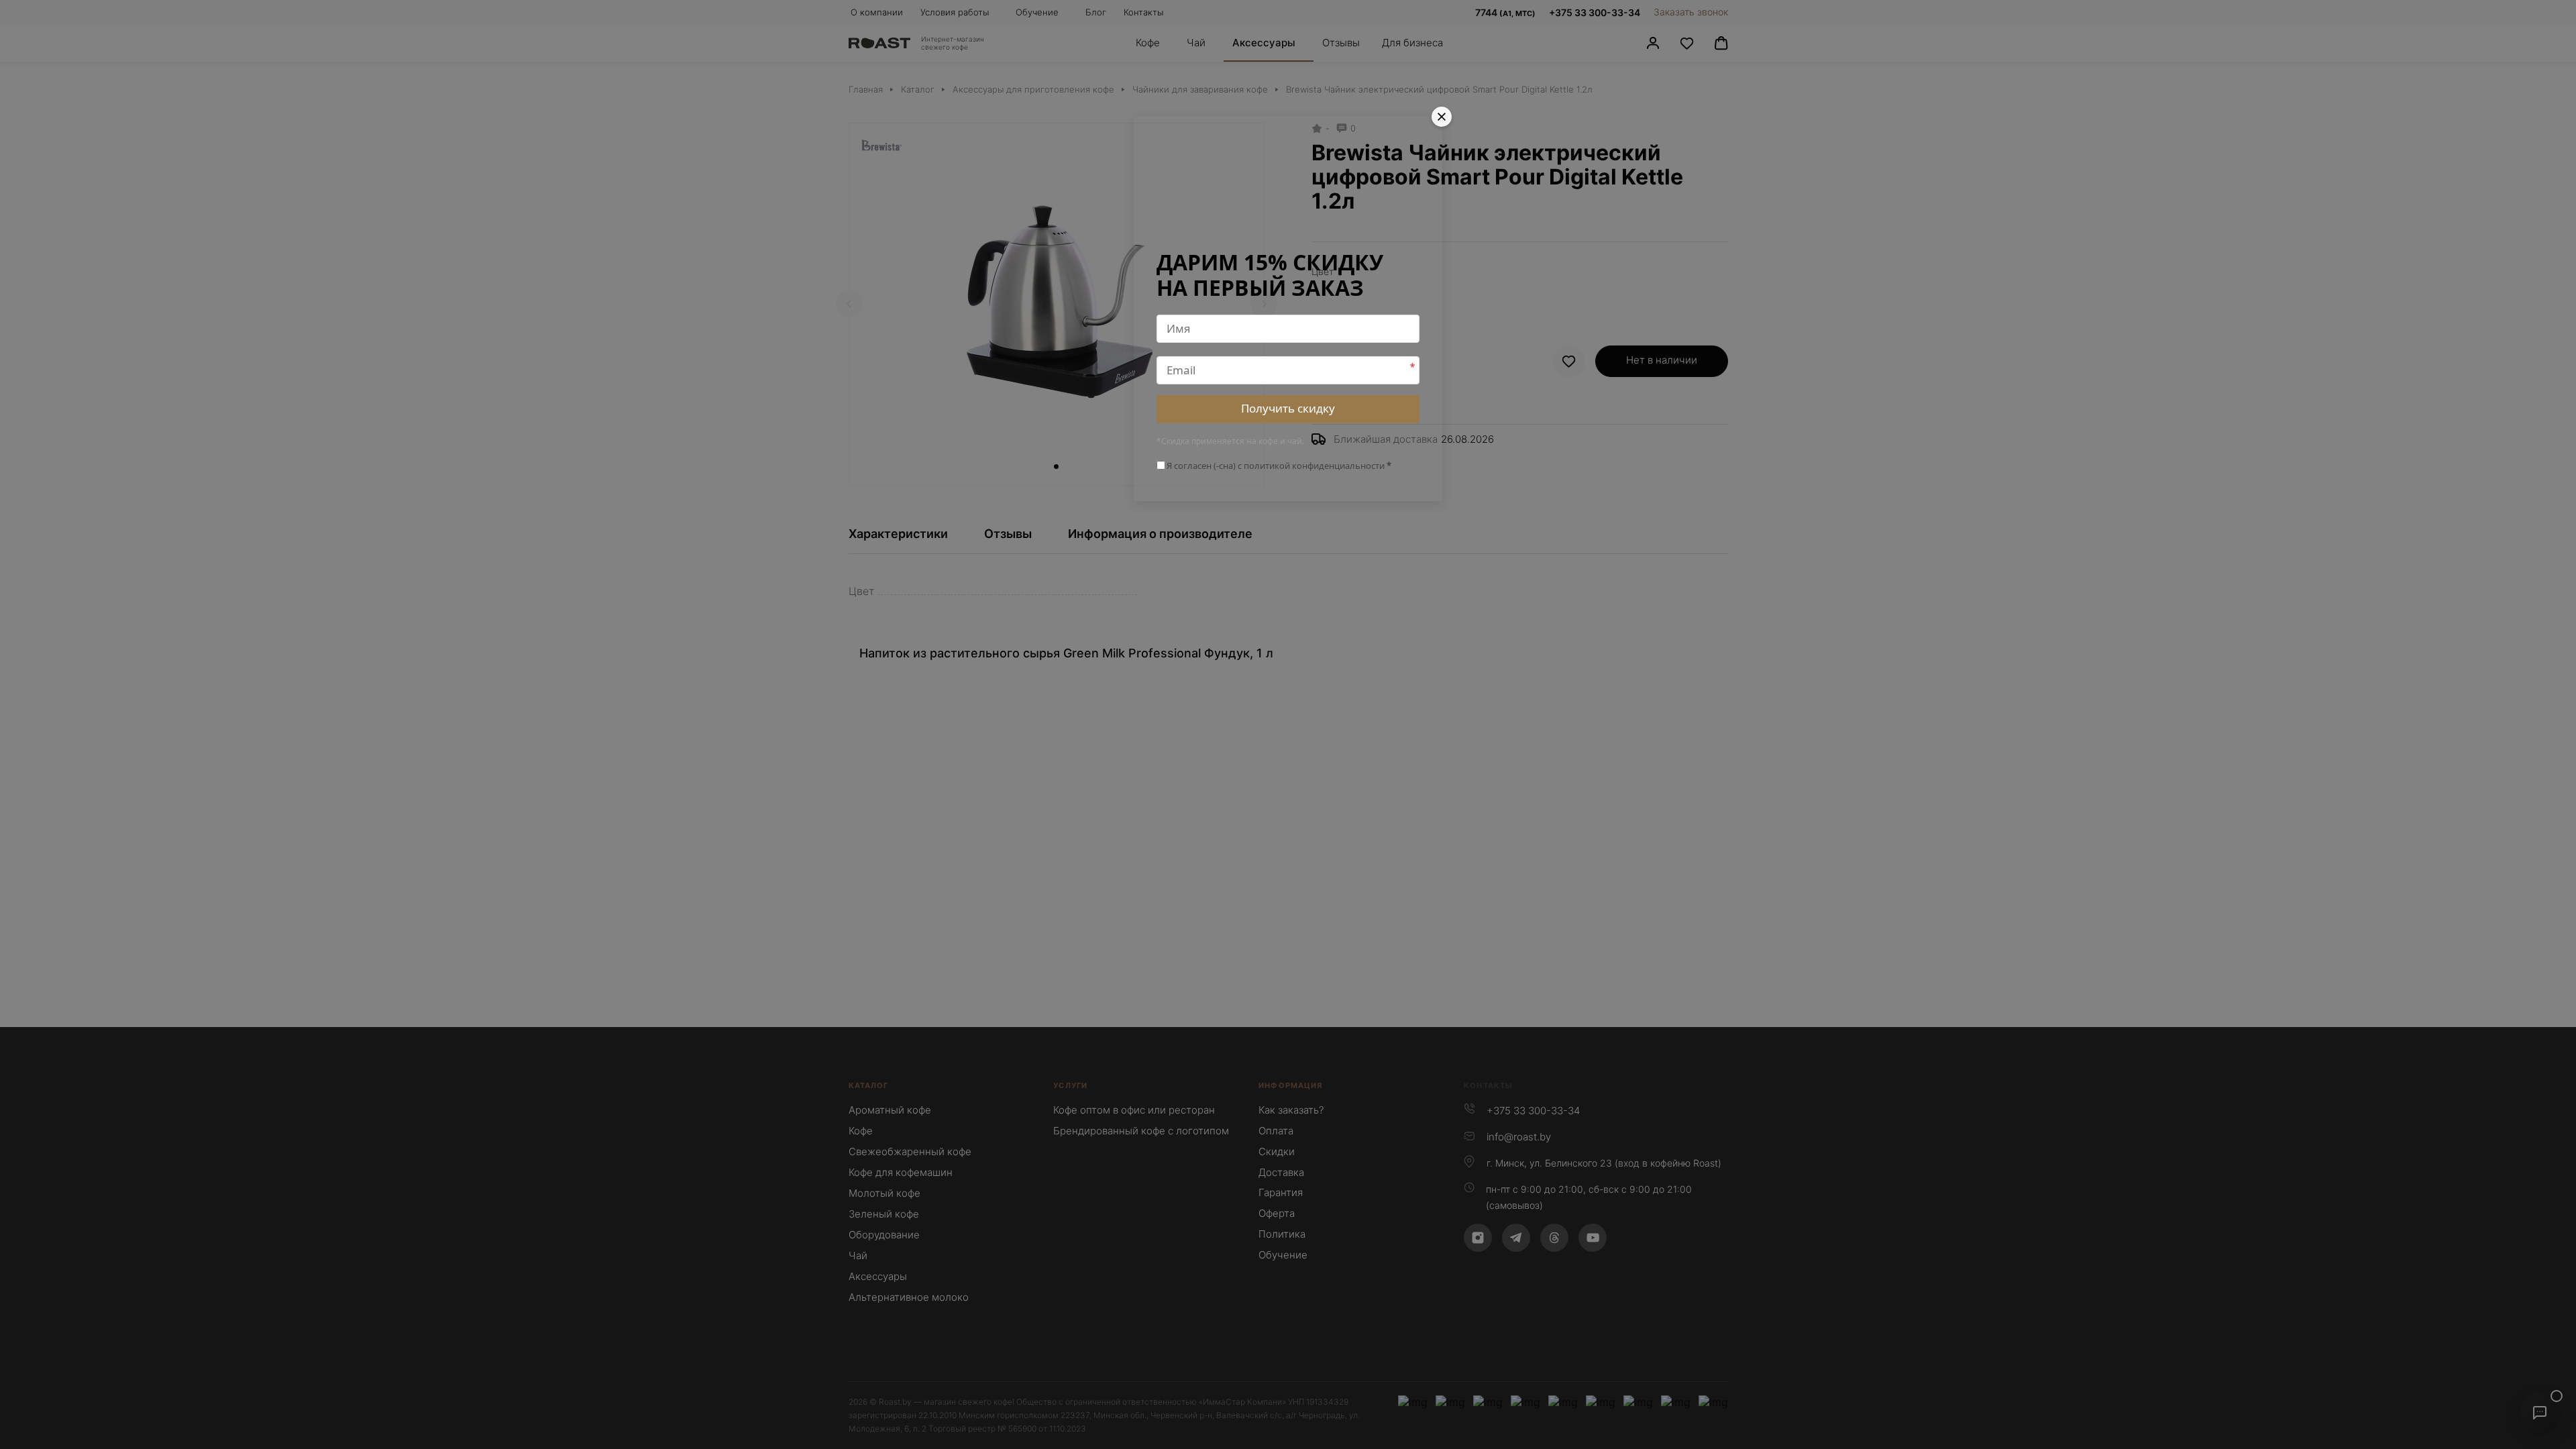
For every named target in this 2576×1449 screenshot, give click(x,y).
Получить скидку (1288, 408)
